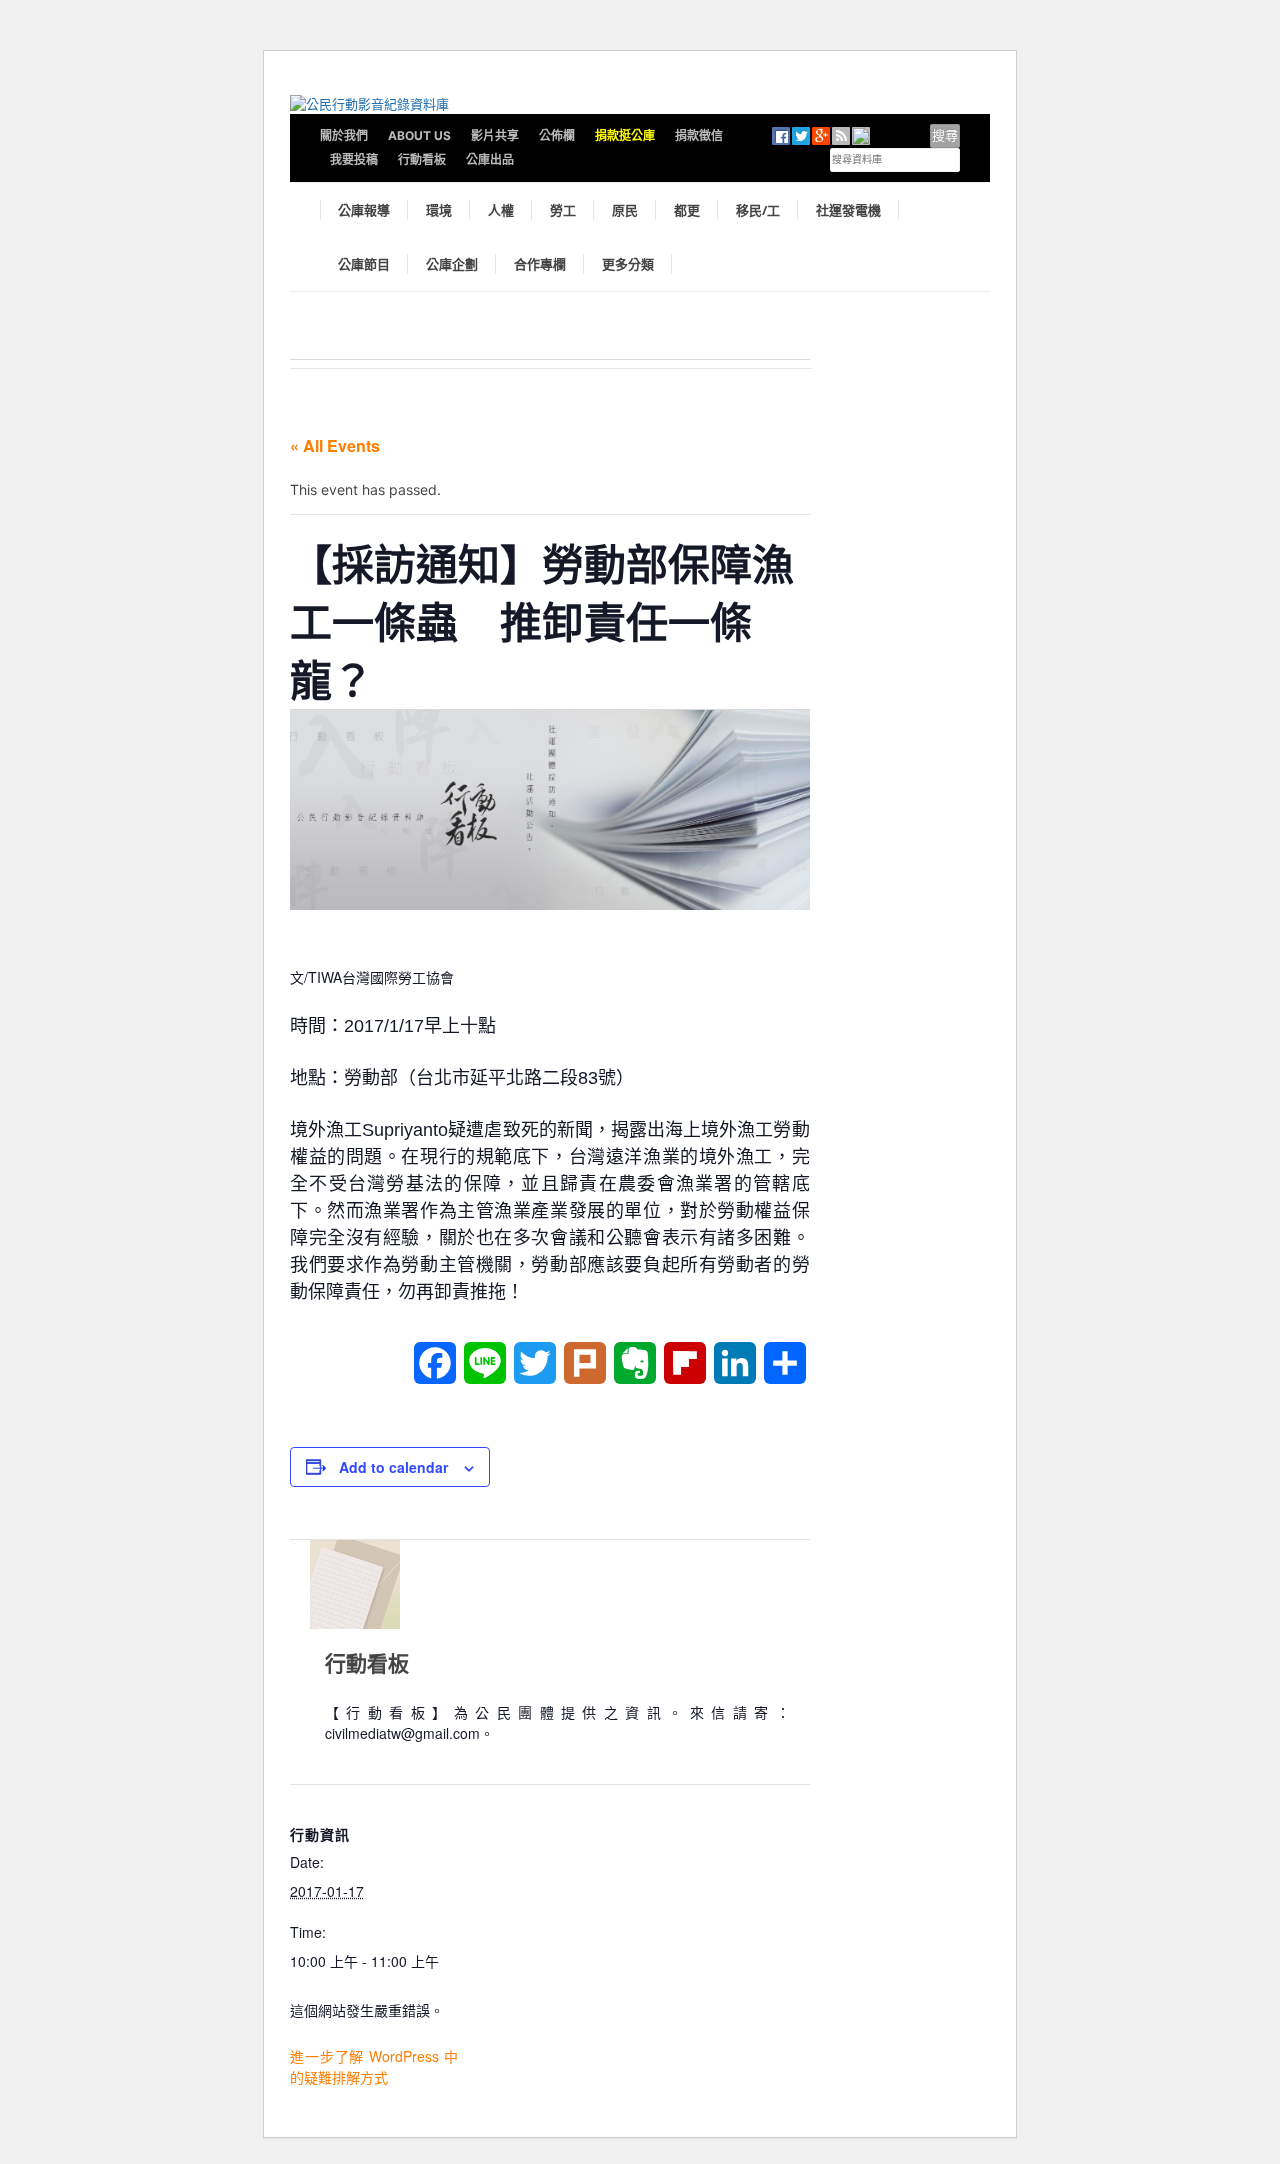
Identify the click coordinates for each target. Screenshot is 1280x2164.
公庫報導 (364, 210)
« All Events (335, 445)
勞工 (563, 210)
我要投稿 (354, 159)
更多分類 (628, 264)
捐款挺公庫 (625, 135)
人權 (501, 210)
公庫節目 (364, 264)
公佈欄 (557, 135)
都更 (687, 210)
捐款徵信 (699, 135)
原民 (625, 210)
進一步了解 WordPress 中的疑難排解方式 (374, 2066)
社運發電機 (848, 210)
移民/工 (758, 210)
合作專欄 (540, 264)
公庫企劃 (452, 264)
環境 (439, 210)
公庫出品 (490, 159)
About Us (419, 135)
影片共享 (495, 135)
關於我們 (344, 135)
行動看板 (422, 159)
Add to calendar (393, 1467)
